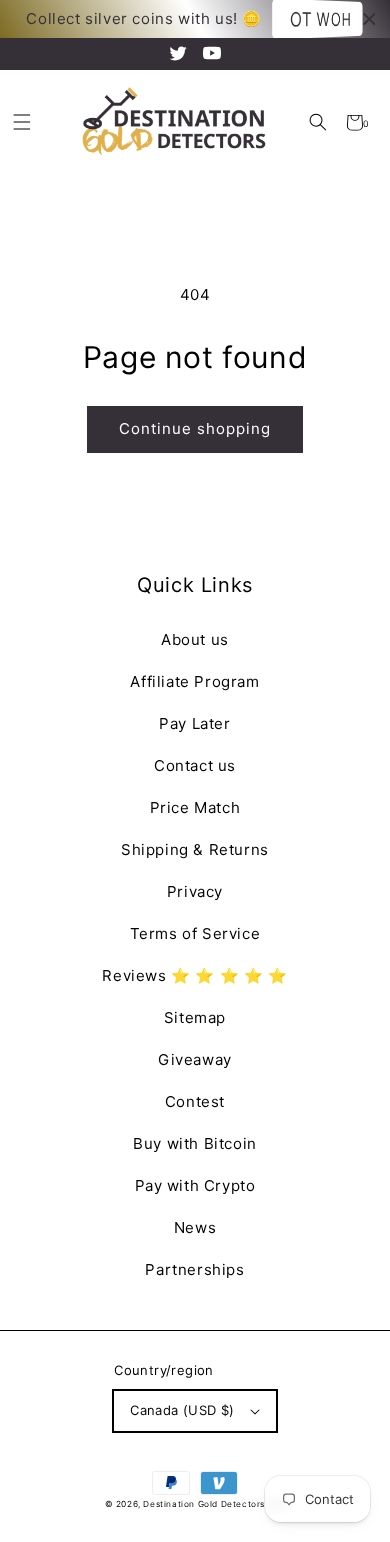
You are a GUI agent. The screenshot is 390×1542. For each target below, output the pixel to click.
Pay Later (194, 723)
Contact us (195, 765)
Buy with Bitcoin (195, 1143)
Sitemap (195, 1017)
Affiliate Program (194, 681)
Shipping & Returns (195, 849)
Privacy (195, 891)
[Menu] (21, 122)
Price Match (195, 807)
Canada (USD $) (182, 1410)
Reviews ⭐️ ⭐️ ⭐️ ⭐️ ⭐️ (194, 975)
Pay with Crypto (195, 1185)
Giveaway (195, 1059)
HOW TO (322, 19)
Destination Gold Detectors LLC (214, 1504)
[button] (317, 122)
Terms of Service (195, 933)
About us (195, 639)
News (195, 1227)
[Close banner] (369, 19)
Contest (195, 1101)
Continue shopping (195, 428)
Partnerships (194, 1269)
